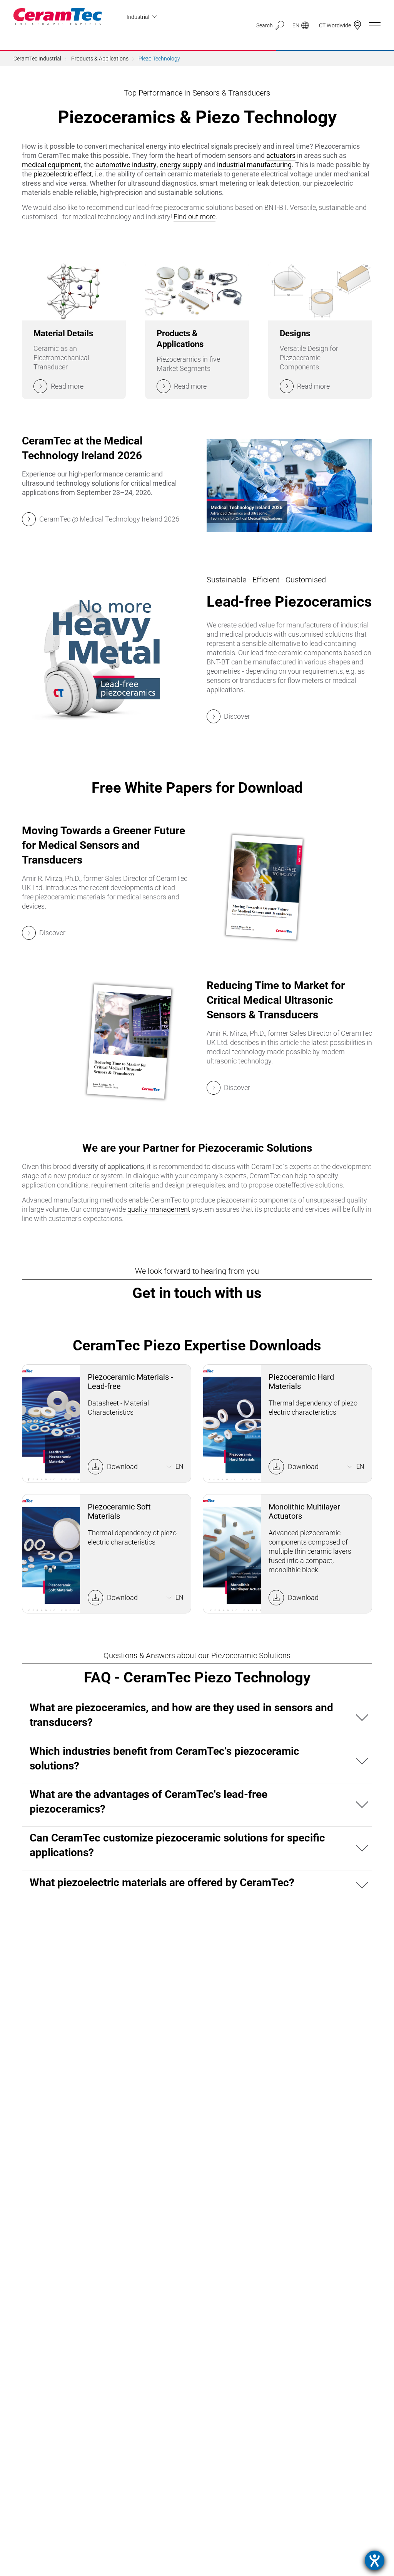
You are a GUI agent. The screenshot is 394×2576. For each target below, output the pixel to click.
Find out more (194, 217)
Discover (52, 933)
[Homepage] (58, 16)
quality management (159, 1209)
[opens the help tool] (375, 2560)
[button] (197, 1718)
